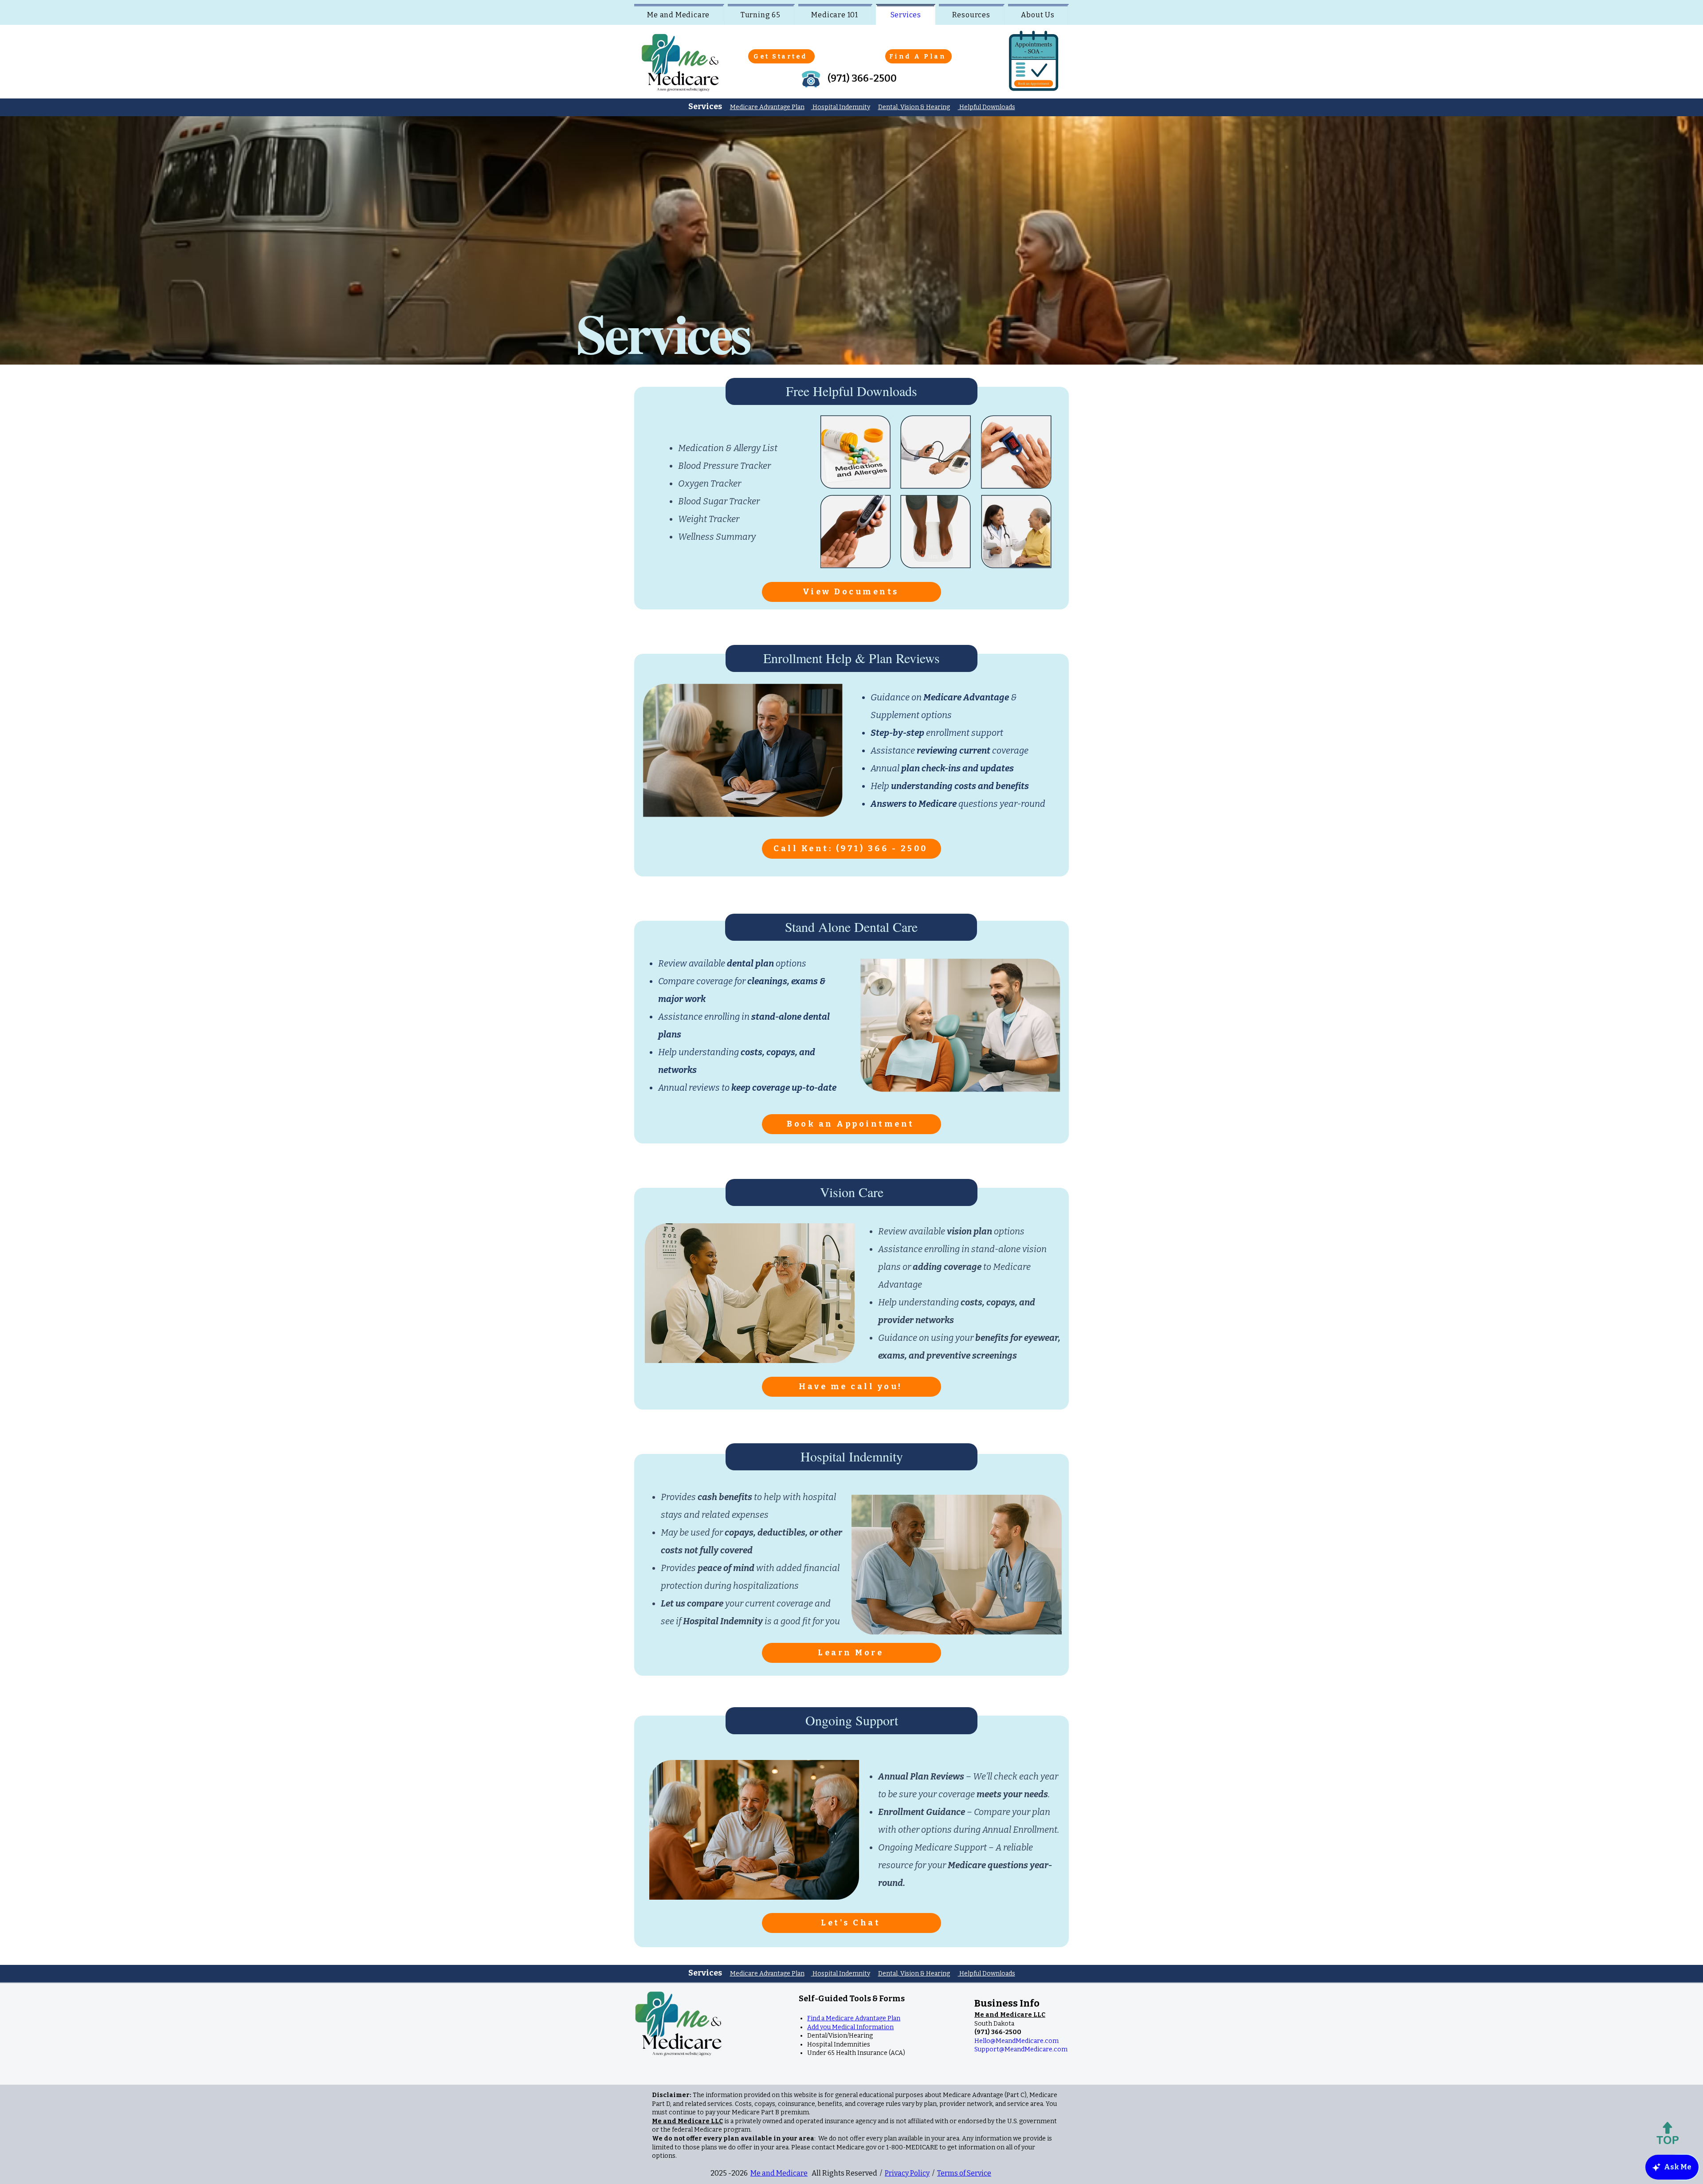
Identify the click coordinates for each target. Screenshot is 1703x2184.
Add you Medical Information (850, 2027)
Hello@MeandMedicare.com (1016, 2041)
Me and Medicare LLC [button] (687, 2121)
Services (705, 1973)
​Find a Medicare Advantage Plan (854, 2018)
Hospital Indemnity (841, 107)
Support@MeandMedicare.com (1021, 2049)
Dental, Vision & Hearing (914, 107)
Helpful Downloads (987, 107)
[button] (1010, 2015)
